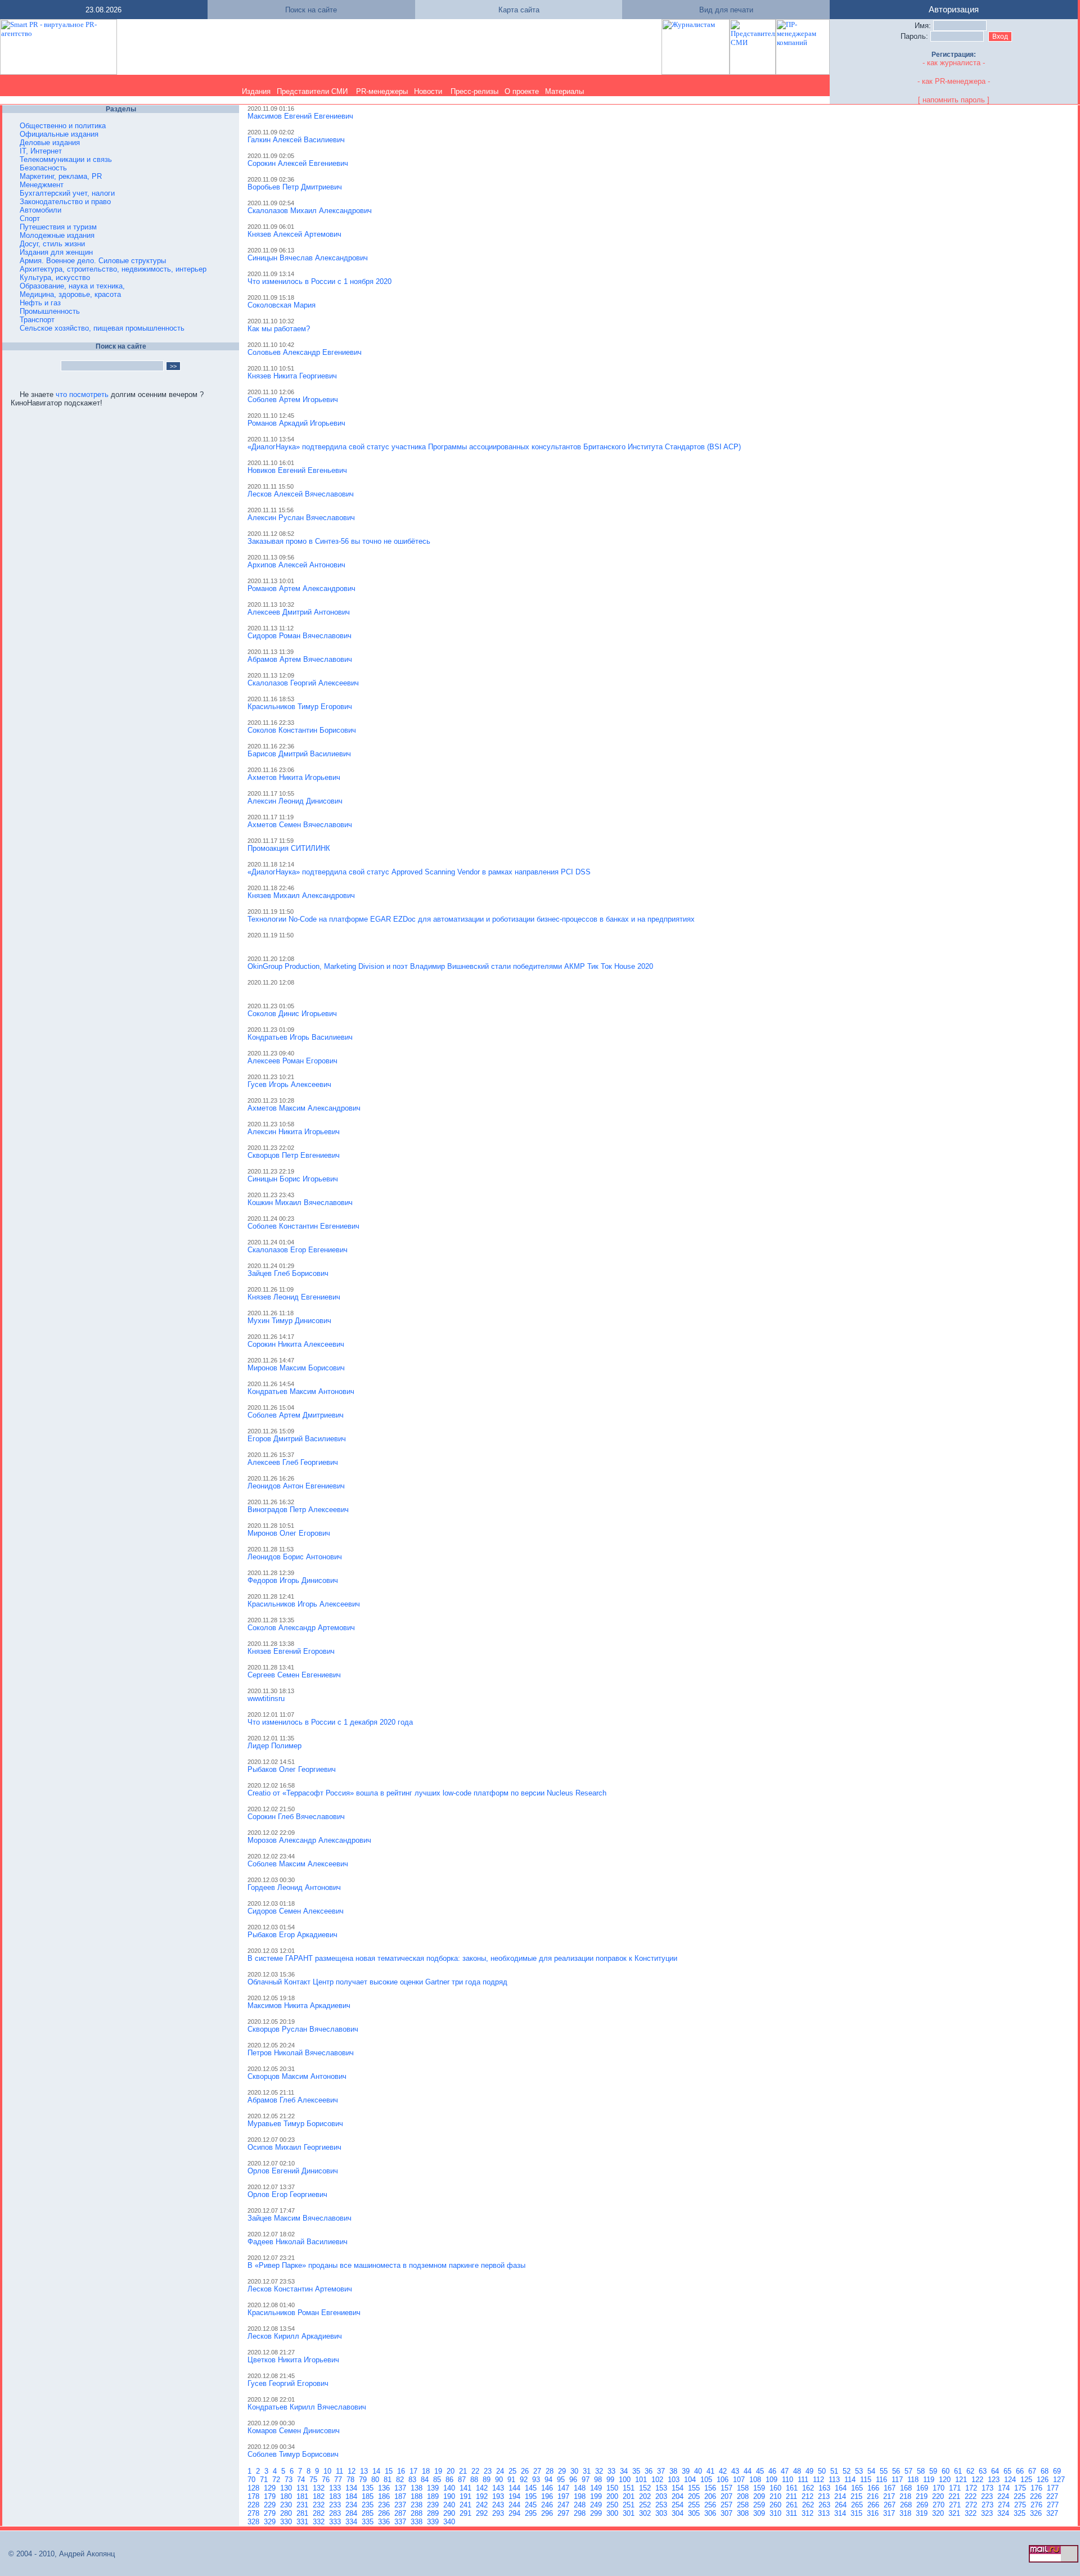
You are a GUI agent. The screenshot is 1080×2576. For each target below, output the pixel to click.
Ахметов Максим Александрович (304, 1108)
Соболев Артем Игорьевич (293, 400)
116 (883, 2480)
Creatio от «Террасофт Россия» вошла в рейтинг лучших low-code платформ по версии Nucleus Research (427, 1793)
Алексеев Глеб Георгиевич (293, 1462)
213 (825, 2496)
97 (587, 2480)
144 (516, 2488)
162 (809, 2488)
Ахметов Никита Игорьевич (294, 777)
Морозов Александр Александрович (309, 1840)
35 (637, 2471)
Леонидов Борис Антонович (295, 1557)
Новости (428, 91)
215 (858, 2496)
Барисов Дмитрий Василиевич (299, 754)
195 (532, 2496)
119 (930, 2480)
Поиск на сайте (311, 10)
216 (874, 2496)
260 (777, 2505)
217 (890, 2496)
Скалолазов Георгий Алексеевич (303, 683)
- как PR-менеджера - (954, 81)
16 (402, 2471)
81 (389, 2480)
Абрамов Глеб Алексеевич (293, 2100)
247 (564, 2505)
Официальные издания (59, 134)
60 (947, 2471)
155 (695, 2488)
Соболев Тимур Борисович (293, 2454)
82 (401, 2480)
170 (940, 2488)
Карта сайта (519, 10)
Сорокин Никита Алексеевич (296, 1344)
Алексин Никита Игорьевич (294, 1132)
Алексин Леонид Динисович (295, 801)
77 (339, 2480)
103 (675, 2480)
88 (475, 2480)
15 (390, 2471)
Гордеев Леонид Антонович (294, 1887)
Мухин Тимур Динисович (289, 1321)
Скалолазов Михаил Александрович (310, 211)
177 (1054, 2488)
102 (658, 2480)
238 (418, 2505)
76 (327, 2480)
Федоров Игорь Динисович (293, 1580)
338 (418, 2522)
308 (744, 2513)
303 (662, 2513)
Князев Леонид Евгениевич (294, 1297)
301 (630, 2513)
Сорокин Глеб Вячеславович (296, 1817)
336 (385, 2522)
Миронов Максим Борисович (296, 1368)
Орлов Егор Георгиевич (287, 2194)
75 (314, 2480)
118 (914, 2480)
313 (825, 2513)
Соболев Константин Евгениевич (303, 1226)
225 (1021, 2496)
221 (955, 2496)
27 (538, 2471)
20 (452, 2471)
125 (1027, 2480)
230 (287, 2505)
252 (646, 2505)
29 (563, 2471)
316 (874, 2513)
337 (401, 2522)
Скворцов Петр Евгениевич (294, 1155)
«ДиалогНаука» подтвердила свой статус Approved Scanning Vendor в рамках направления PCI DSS (419, 872)
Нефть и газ (40, 303)
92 (525, 2480)
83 (413, 2480)
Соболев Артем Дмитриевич (296, 1415)
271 (956, 2505)
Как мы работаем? (279, 329)
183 (336, 2496)
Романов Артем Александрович (301, 588)
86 (451, 2480)
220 (939, 2496)
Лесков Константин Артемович (300, 2289)
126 (1044, 2480)
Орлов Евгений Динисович (293, 2171)
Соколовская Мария (282, 305)
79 (364, 2480)
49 (811, 2471)
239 (434, 2505)
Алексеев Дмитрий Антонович (299, 612)
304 (679, 2513)
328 (255, 2522)
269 (923, 2505)
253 (662, 2505)
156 (711, 2488)
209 (760, 2496)
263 (825, 2505)
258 (744, 2505)
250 (613, 2505)
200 (613, 2496)
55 (885, 2471)
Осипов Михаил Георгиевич (294, 2147)
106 (724, 2480)
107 (740, 2480)
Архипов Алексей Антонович (296, 565)
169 (923, 2488)
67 (1033, 2471)
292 (483, 2513)
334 (352, 2522)
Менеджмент (42, 185)
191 (467, 2496)
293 (499, 2513)
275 (1021, 2505)
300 (613, 2513)
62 (971, 2471)
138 (418, 2488)
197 (564, 2496)
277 (1054, 2505)
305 (695, 2513)
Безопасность (43, 168)
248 (581, 2505)
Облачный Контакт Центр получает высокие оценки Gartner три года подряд (377, 1982)
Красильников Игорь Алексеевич (304, 1604)
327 (1053, 2513)
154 (679, 2488)
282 (320, 2513)
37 (662, 2471)
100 (626, 2480)
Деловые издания (50, 143)
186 (385, 2496)
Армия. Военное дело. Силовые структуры (93, 261)
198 (581, 2496)
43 (736, 2471)
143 (499, 2488)
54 (872, 2471)
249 (597, 2505)
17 (415, 2471)
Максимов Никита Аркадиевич (299, 2006)
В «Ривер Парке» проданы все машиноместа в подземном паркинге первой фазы (386, 2265)
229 (271, 2505)
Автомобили (40, 210)
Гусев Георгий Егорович (288, 2383)
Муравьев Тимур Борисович (295, 2124)
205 (695, 2496)
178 (255, 2496)
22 (476, 2471)
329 (271, 2522)
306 (711, 2513)
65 (1009, 2471)
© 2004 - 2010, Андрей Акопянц (58, 2554)
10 (328, 2471)
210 (777, 2496)
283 (336, 2513)
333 (336, 2522)
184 (352, 2496)
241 (467, 2505)
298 (581, 2513)
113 (835, 2480)
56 (897, 2471)
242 (483, 2505)
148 (581, 2488)
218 (906, 2496)
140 (450, 2488)
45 (761, 2471)
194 (516, 2496)
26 (526, 2471)
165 (858, 2488)
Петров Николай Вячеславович (301, 2053)
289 (434, 2513)
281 (303, 2513)
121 (962, 2480)
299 (597, 2513)
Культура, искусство (55, 278)
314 (841, 2513)
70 (253, 2480)
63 (984, 2471)
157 (728, 2488)
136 (385, 2488)
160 (777, 2488)
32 (600, 2471)
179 (271, 2496)
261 (793, 2505)
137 (401, 2488)
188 (418, 2496)
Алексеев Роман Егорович (292, 1061)
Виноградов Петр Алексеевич (298, 1510)
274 (1005, 2505)
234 (352, 2505)
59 (934, 2471)
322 (972, 2513)
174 (1005, 2488)
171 (956, 2488)
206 (711, 2496)
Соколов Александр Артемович (301, 1628)
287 (401, 2513)
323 (988, 2513)
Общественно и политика (63, 126)
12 (353, 2471)
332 (320, 2522)
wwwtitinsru (266, 1698)
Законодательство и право (65, 202)
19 (439, 2471)
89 (488, 2480)
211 (793, 2496)
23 (489, 2471)
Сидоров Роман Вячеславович (300, 636)
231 (303, 2505)
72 (277, 2480)
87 (463, 2480)
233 (336, 2505)
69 (1058, 2471)
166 (874, 2488)
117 (898, 2480)
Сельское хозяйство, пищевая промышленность (102, 328)
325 (1021, 2513)
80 (376, 2480)
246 (548, 2505)
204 (679, 2496)
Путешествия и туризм (58, 227)
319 (923, 2513)
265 (858, 2505)
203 (662, 2496)
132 (320, 2488)
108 (756, 2480)
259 (760, 2505)
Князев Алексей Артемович (294, 234)
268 (907, 2505)
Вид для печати (726, 10)
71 (265, 2480)
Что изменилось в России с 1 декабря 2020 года (330, 1722)
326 (1037, 2513)
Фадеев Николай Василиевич (298, 2242)
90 (500, 2480)
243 (499, 2505)
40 (699, 2471)
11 (341, 2471)
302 (646, 2513)
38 (674, 2471)
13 (365, 2471)
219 (923, 2496)
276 (1038, 2505)
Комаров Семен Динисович (294, 2431)
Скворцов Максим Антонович (297, 2076)
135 (369, 2488)
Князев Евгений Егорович (291, 1651)
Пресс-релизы (474, 91)
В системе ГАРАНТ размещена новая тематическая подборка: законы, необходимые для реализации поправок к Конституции (462, 1958)
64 (996, 2471)
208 (744, 2496)
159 (760, 2488)
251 (630, 2505)
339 (434, 2522)
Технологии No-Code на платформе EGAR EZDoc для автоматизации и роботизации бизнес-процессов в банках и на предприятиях (471, 919)
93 (537, 2480)
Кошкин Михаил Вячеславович (300, 1203)
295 (532, 2513)
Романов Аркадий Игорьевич (296, 423)
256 (711, 2505)
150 (613, 2488)
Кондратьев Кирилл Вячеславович (307, 2407)
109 (773, 2480)
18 (427, 2471)
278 (255, 2513)
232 (320, 2505)
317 (890, 2513)
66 (1021, 2471)
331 (303, 2522)
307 (728, 2513)
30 (575, 2471)
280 (287, 2513)
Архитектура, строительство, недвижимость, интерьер (113, 269)
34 (625, 2471)
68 (1046, 2471)
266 (874, 2505)
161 (793, 2488)
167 (891, 2488)
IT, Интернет (41, 151)
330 (287, 2522)
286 (385, 2513)
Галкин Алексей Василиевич (296, 140)
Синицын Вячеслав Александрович (308, 258)
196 (548, 2496)
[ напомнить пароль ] (954, 100)
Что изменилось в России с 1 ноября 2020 (319, 281)
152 (646, 2488)
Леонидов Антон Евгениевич (296, 1486)
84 (426, 2480)
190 (450, 2496)
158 (744, 2488)
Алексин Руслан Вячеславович (301, 518)
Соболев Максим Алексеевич (298, 1864)
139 (434, 2488)
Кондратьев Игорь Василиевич (300, 1037)
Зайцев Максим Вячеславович (300, 2218)
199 (597, 2496)
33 (613, 2471)
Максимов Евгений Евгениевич (300, 116)
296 (548, 2513)
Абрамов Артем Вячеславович (300, 659)
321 (955, 2513)
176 (1038, 2488)
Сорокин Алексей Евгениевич (298, 163)
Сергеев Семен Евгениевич (294, 1675)
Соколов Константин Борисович (302, 730)
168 (907, 2488)
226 (1037, 2496)
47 (786, 2471)
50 (823, 2471)
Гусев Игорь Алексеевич (289, 1084)
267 (891, 2505)
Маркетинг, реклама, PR (61, 176)
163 (825, 2488)
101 (642, 2480)
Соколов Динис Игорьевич (292, 1014)
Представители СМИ (312, 91)
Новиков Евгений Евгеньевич (297, 470)
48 (798, 2471)
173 (989, 2488)
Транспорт (37, 320)
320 (939, 2513)
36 (650, 2471)
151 (630, 2488)
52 (848, 2471)
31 (588, 2471)
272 (972, 2505)
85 (438, 2480)
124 (1011, 2480)
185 (369, 2496)
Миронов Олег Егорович (289, 1533)
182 (320, 2496)
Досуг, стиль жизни (52, 244)
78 (352, 2480)
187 (401, 2496)
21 (464, 2471)
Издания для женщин (56, 252)
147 (564, 2488)
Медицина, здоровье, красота (70, 294)
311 (793, 2513)
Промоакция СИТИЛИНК (289, 848)
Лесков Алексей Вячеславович (301, 494)
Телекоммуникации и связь (66, 159)
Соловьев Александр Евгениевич (305, 352)
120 (946, 2480)
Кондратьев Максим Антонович (301, 1391)
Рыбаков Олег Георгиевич (292, 1769)
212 (809, 2496)
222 (972, 2496)
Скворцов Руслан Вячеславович (303, 2029)
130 (287, 2488)
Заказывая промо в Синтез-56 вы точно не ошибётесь (339, 541)
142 (483, 2488)
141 (467, 2488)
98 (599, 2480)
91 (512, 2480)
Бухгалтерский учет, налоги (67, 193)
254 (679, 2505)
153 (662, 2488)
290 (450, 2513)
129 (271, 2488)
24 (501, 2471)
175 (1021, 2488)
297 (564, 2513)
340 (450, 2522)
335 (369, 2522)
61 (959, 2471)
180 (287, 2496)
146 (548, 2488)
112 (820, 2480)
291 (467, 2513)
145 (532, 2488)
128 (255, 2488)
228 (255, 2505)
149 (597, 2488)
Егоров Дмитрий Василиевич (297, 1439)
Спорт (30, 218)
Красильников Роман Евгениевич (304, 2313)
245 (532, 2505)
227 (1053, 2496)
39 (687, 2471)
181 (303, 2496)
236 (385, 2505)
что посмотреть (82, 394)
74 (302, 2480)
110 (789, 2480)
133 (336, 2488)
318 (906, 2513)
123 (995, 2480)
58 (922, 2471)
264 (842, 2505)
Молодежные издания (57, 235)
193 (499, 2496)
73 (290, 2480)
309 (760, 2513)
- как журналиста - (954, 63)
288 (418, 2513)
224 (1004, 2496)
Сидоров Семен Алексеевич (296, 1911)
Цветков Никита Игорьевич (293, 2360)
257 (728, 2505)
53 (860, 2471)
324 (1004, 2513)
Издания (256, 91)
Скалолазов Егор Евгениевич (298, 1250)
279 (271, 2513)
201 (630, 2496)
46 (773, 2471)
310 (777, 2513)
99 (611, 2480)
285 (369, 2513)
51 (835, 2471)
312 (809, 2513)
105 (707, 2480)
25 (514, 2471)
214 (841, 2496)
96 (574, 2480)
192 (483, 2496)
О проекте (522, 91)
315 (858, 2513)
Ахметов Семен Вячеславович (300, 825)
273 (989, 2505)
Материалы (564, 91)
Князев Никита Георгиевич (292, 376)
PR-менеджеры (382, 91)
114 (851, 2480)
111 (804, 2480)
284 (352, 2513)
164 (842, 2488)
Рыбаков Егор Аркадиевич (292, 1935)
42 (724, 2471)
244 (516, 2505)
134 (352, 2488)
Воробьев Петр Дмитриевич (295, 187)
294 (516, 2513)
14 (377, 2471)
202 (646, 2496)
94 (550, 2480)
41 (712, 2471)
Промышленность (50, 311)
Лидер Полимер (274, 1746)
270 (940, 2505)
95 (562, 2480)
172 (972, 2488)
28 (551, 2471)
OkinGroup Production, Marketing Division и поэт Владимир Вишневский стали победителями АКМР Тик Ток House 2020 (450, 966)
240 (450, 2505)
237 (401, 2505)
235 (369, 2505)
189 (434, 2496)
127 (1060, 2480)
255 (695, 2505)
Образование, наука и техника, (72, 286)
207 (728, 2496)
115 (867, 2480)
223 (988, 2496)
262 (809, 2505)
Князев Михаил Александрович (301, 895)
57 (910, 2471)
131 (303, 2488)
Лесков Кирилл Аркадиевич (295, 2336)
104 (691, 2480)
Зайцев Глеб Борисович (288, 1273)
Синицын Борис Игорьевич (293, 1179)
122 (978, 2480)
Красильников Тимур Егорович (300, 707)
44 (749, 2471)
